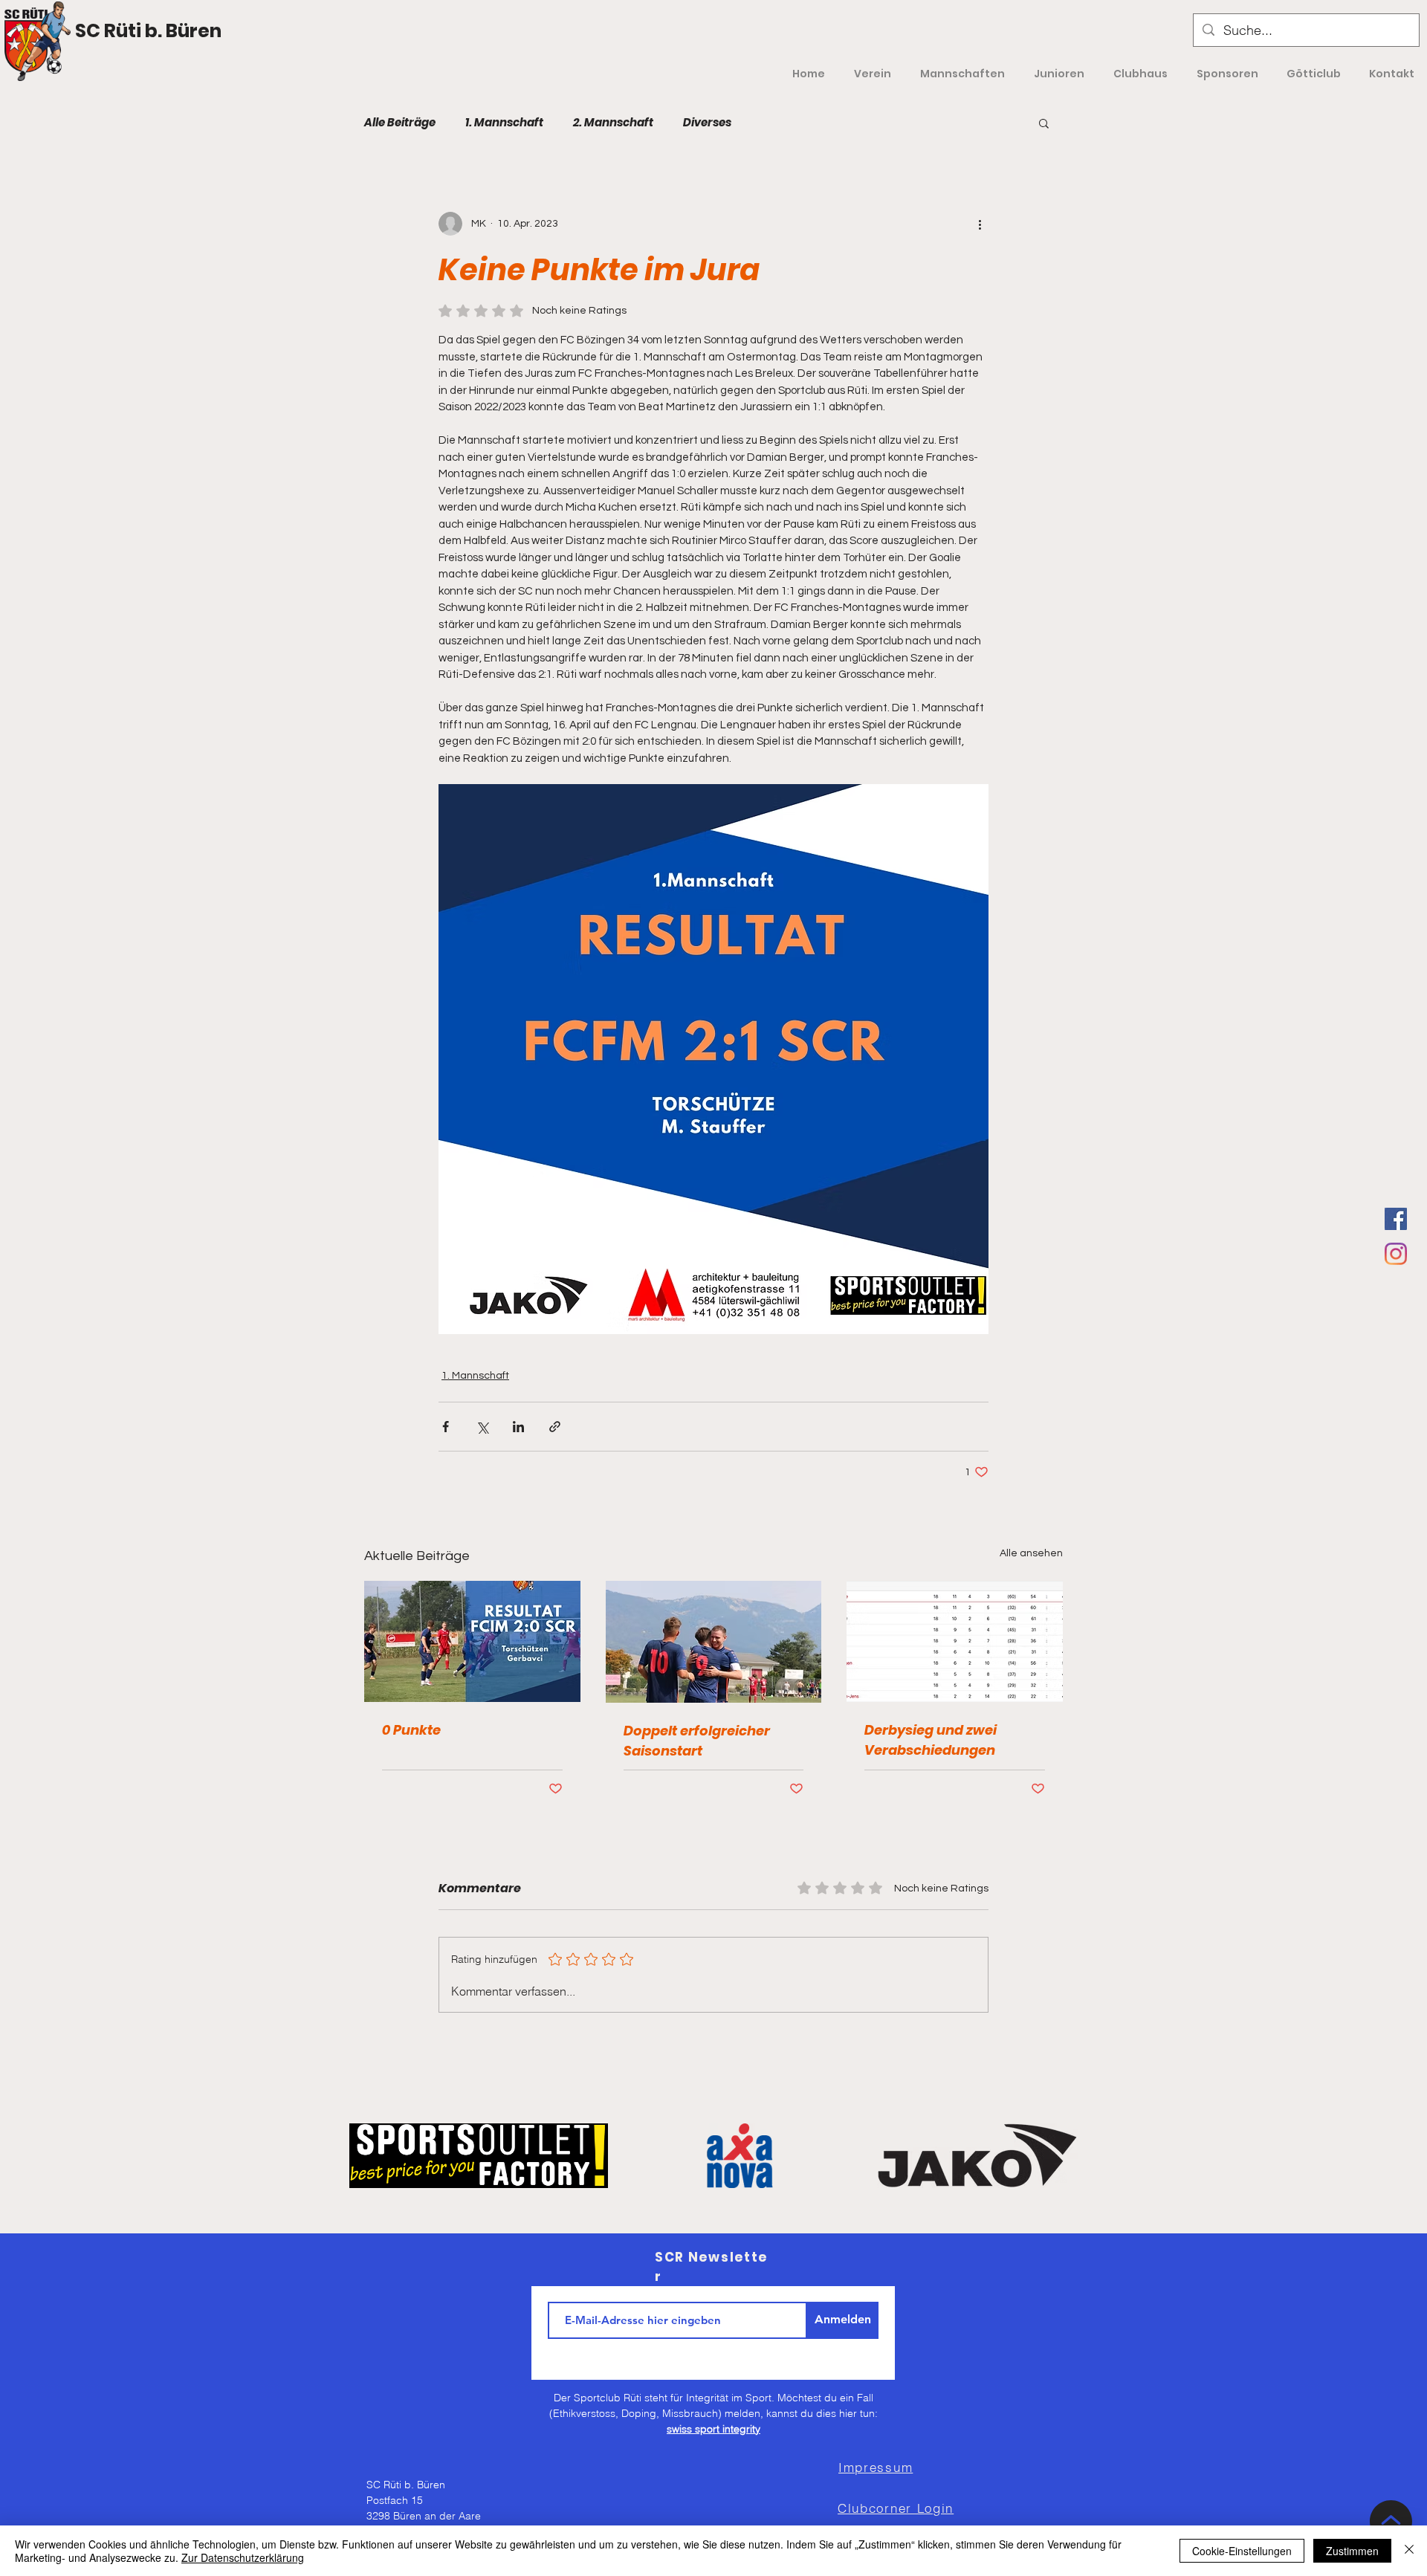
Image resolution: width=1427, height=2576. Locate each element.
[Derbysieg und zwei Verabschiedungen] (955, 1641)
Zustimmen (1352, 2551)
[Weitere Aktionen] (980, 224)
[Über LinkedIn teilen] (518, 1427)
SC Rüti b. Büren (148, 31)
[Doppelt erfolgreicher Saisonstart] (714, 1642)
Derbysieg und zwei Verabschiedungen (931, 1740)
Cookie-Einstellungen (1242, 2551)
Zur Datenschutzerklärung (243, 2557)
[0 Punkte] (472, 1641)
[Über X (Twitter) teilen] (482, 1427)
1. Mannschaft (504, 123)
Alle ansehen (1031, 1553)
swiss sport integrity (713, 2429)
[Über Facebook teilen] (446, 1427)
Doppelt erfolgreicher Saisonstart (697, 1741)
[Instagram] (1396, 1254)
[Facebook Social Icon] (1396, 1219)
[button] (1044, 123)
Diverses (707, 123)
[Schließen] (1409, 2551)
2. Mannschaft (613, 123)
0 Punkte (411, 1730)
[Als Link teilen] (555, 1427)
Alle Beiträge (400, 123)
